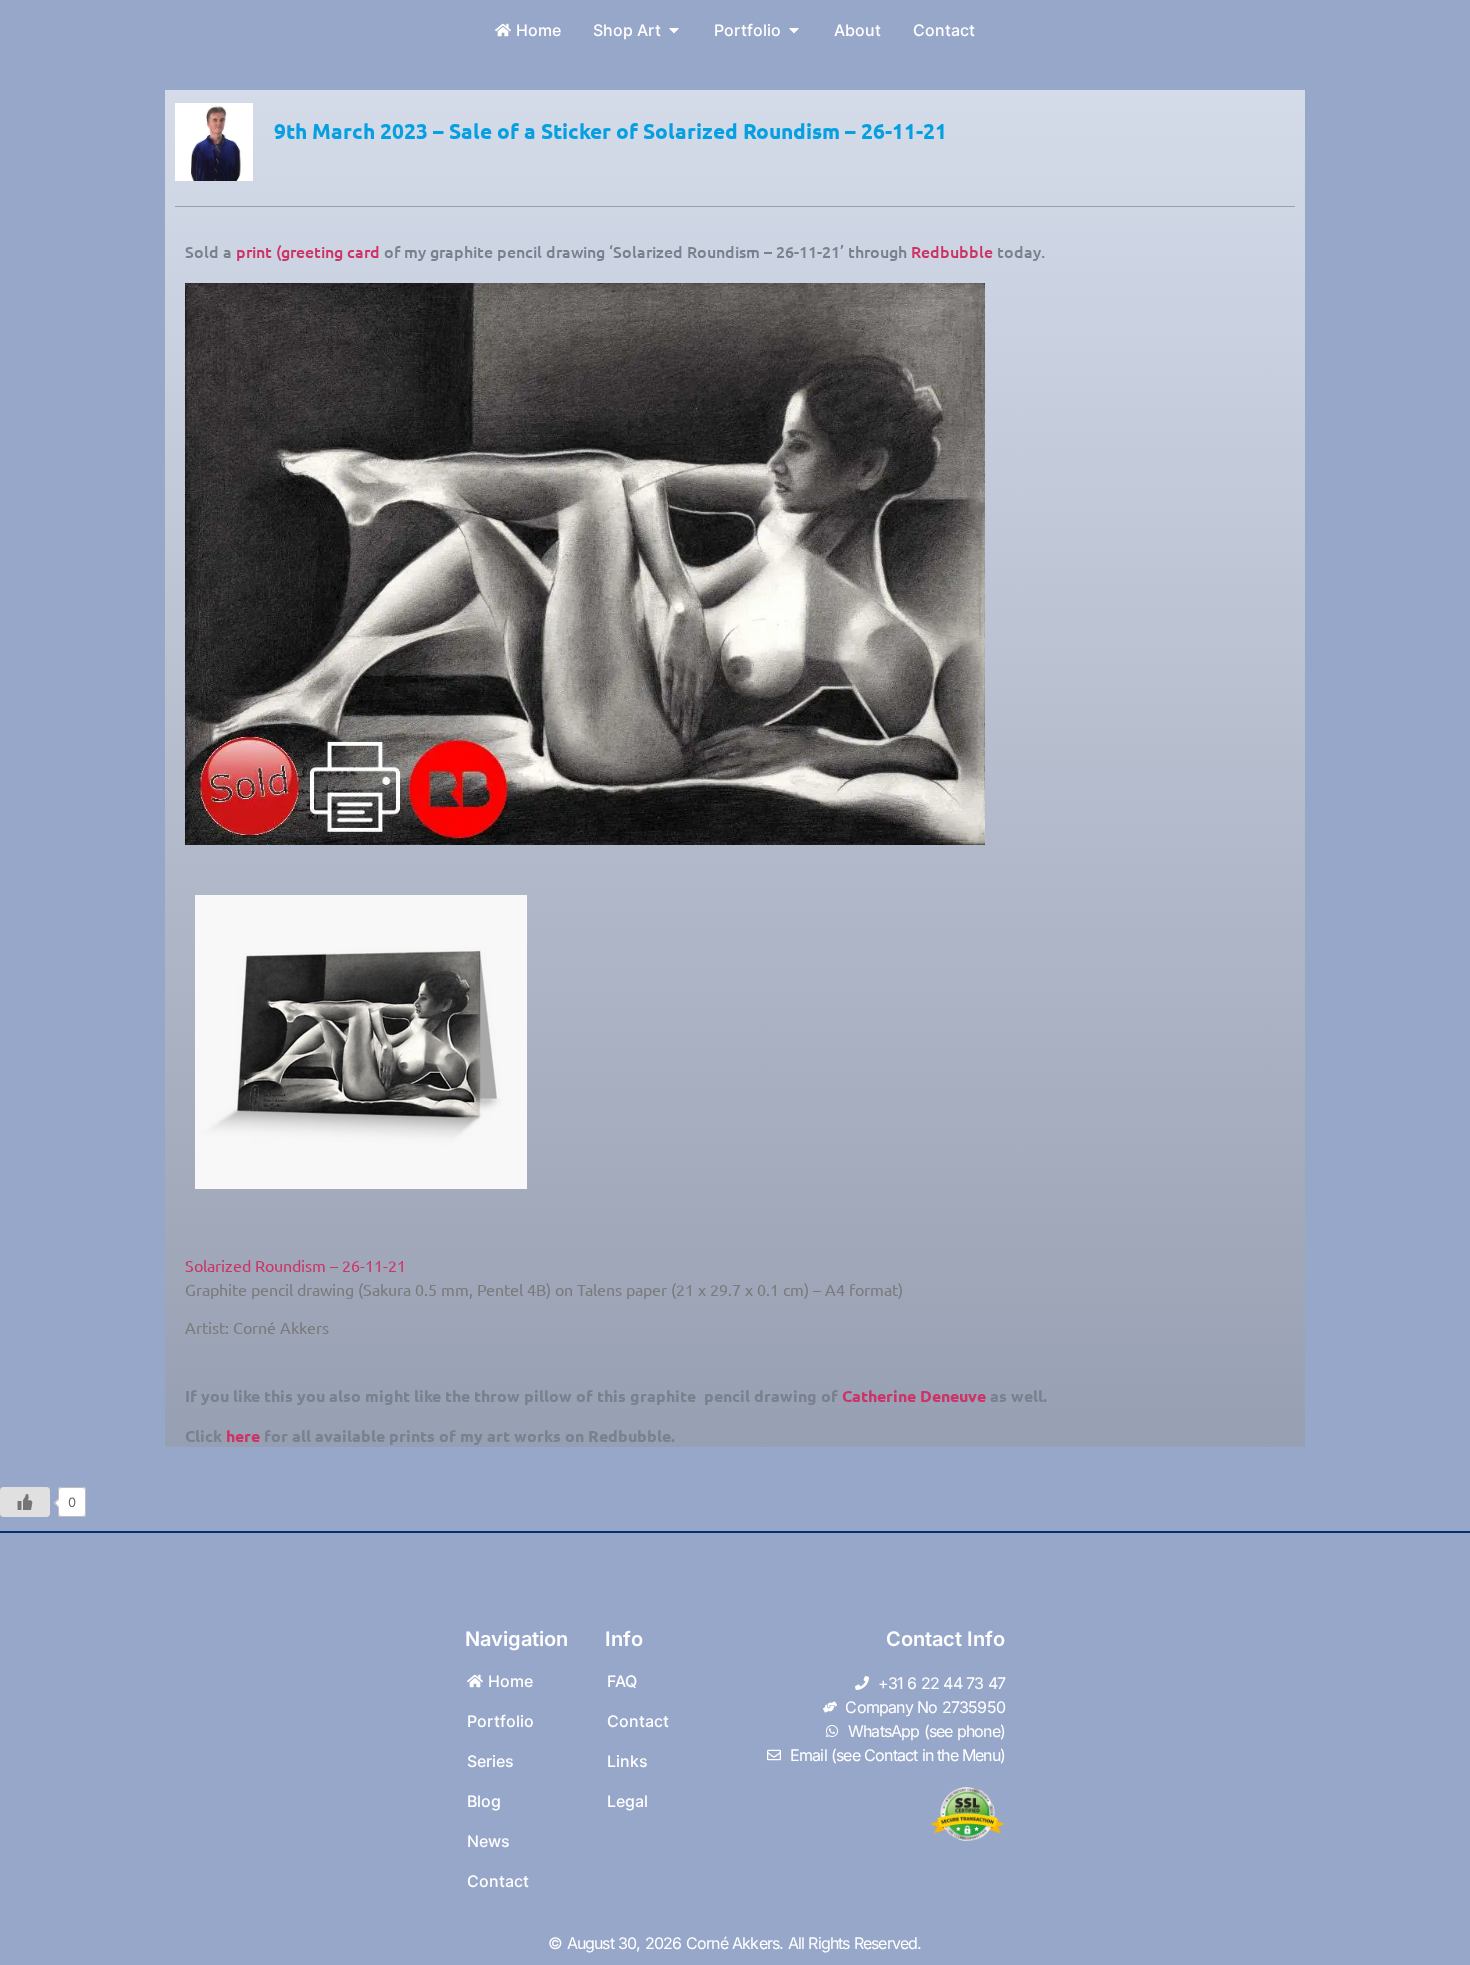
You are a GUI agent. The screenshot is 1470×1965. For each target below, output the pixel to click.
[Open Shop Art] (674, 30)
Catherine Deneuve (914, 1395)
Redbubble (952, 251)
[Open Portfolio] (794, 30)
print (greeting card (308, 251)
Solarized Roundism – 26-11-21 (295, 1265)
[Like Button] (25, 1502)
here (243, 1435)
